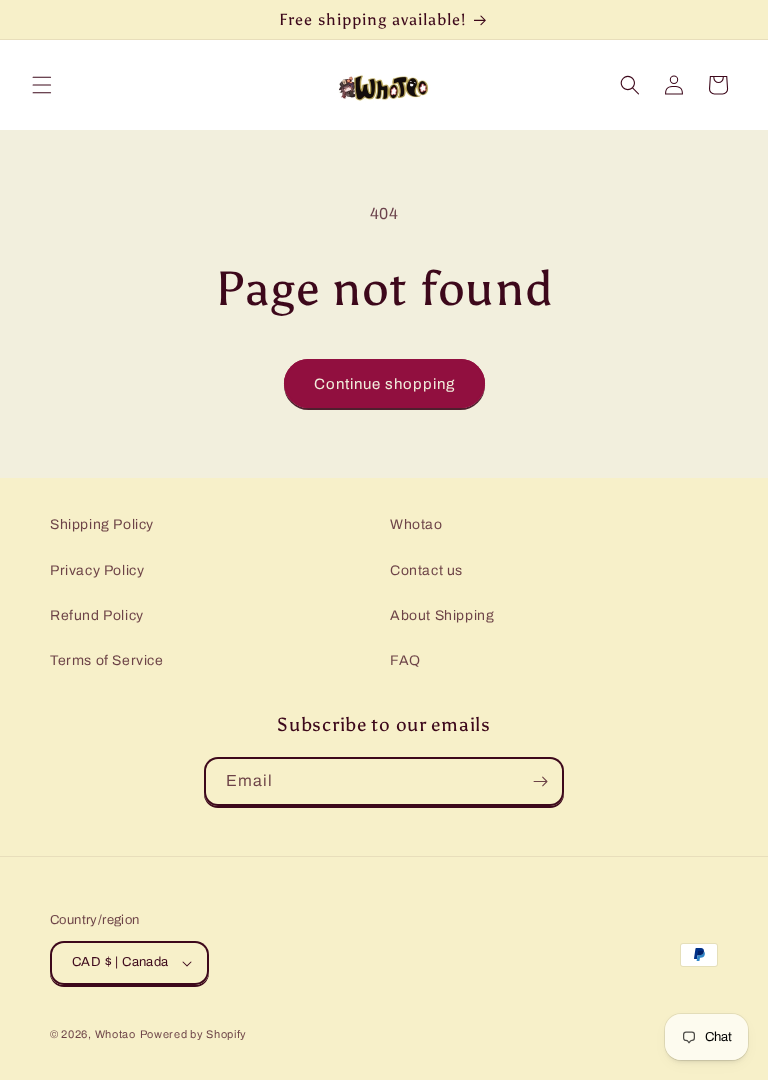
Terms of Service (107, 660)
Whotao (416, 524)
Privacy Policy (97, 570)
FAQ (405, 660)
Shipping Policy (102, 524)
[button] (42, 85)
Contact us (426, 570)
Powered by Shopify (194, 1034)
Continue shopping (384, 384)
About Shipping (442, 615)
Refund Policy (97, 615)
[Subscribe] (540, 781)
